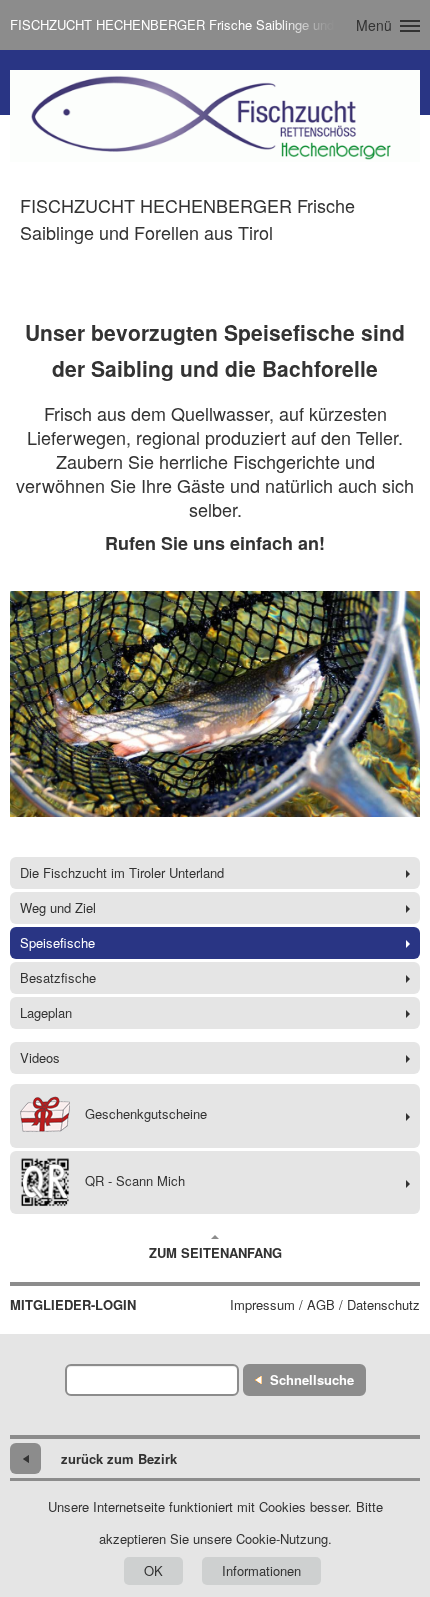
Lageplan (46, 1012)
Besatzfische (58, 977)
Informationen (261, 1570)
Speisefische (57, 942)
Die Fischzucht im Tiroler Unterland (122, 872)
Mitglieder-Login (73, 1305)
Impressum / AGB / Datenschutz (325, 1305)
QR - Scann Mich (135, 1180)
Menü (374, 25)
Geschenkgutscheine (146, 1113)
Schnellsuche (312, 1379)
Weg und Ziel (58, 907)
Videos (40, 1057)
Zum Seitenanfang (215, 1252)
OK (153, 1570)
